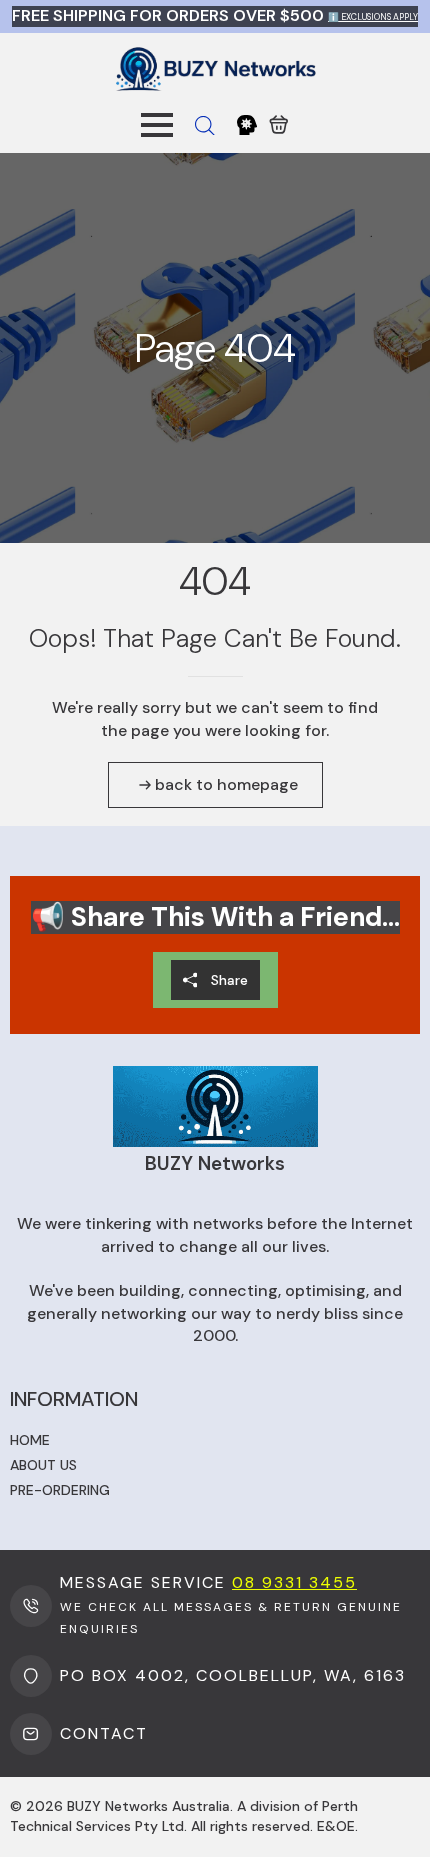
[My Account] (247, 125)
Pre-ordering (60, 1490)
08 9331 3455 (294, 1582)
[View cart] (279, 125)
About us (43, 1465)
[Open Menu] (157, 125)
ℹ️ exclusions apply (373, 17)
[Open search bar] (205, 126)
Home (30, 1440)
